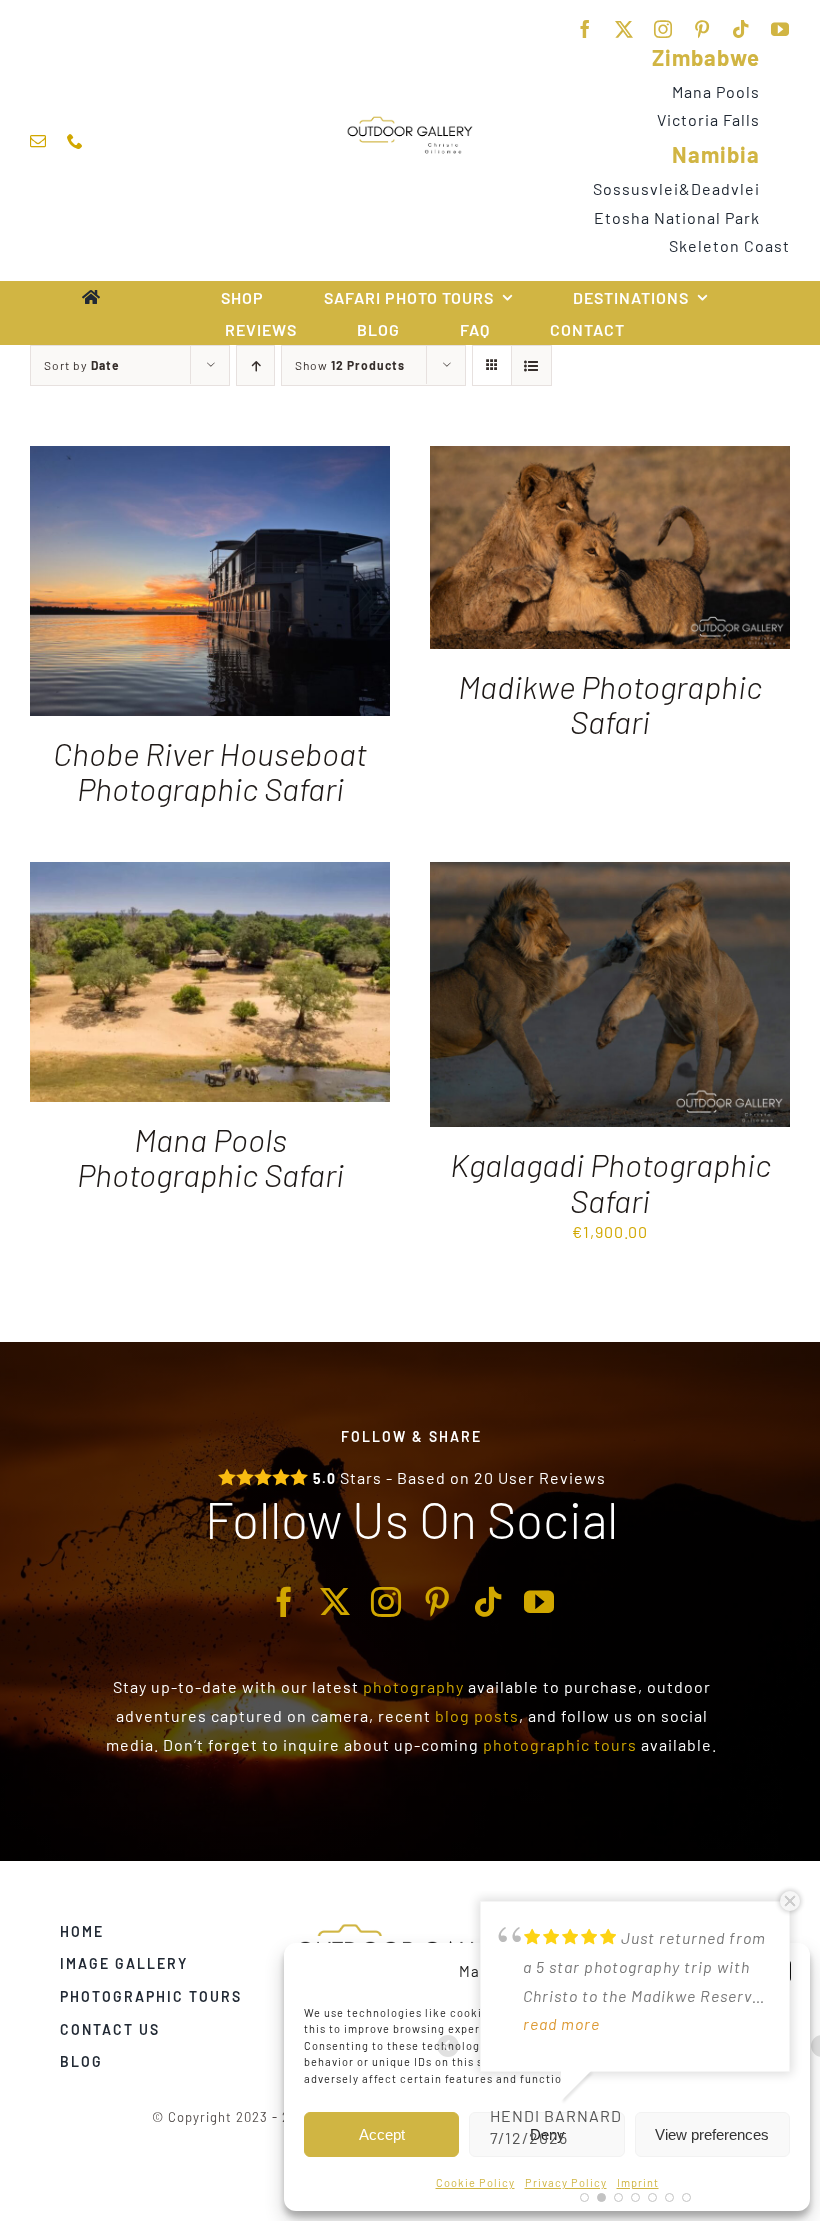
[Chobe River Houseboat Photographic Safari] (210, 459)
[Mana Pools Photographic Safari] (210, 875)
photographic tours (560, 1744)
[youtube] (780, 29)
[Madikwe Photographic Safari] (610, 459)
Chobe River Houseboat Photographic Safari (210, 770)
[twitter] (624, 29)
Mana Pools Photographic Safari (210, 1156)
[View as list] (531, 365)
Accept (382, 2134)
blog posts (477, 1715)
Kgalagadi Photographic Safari (610, 1181)
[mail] (38, 141)
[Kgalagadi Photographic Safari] (610, 875)
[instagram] (663, 29)
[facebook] (585, 29)
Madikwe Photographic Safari (610, 703)
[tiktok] (741, 29)
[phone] (75, 141)
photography (413, 1686)
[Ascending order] (255, 365)
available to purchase (553, 1686)
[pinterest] (702, 29)
